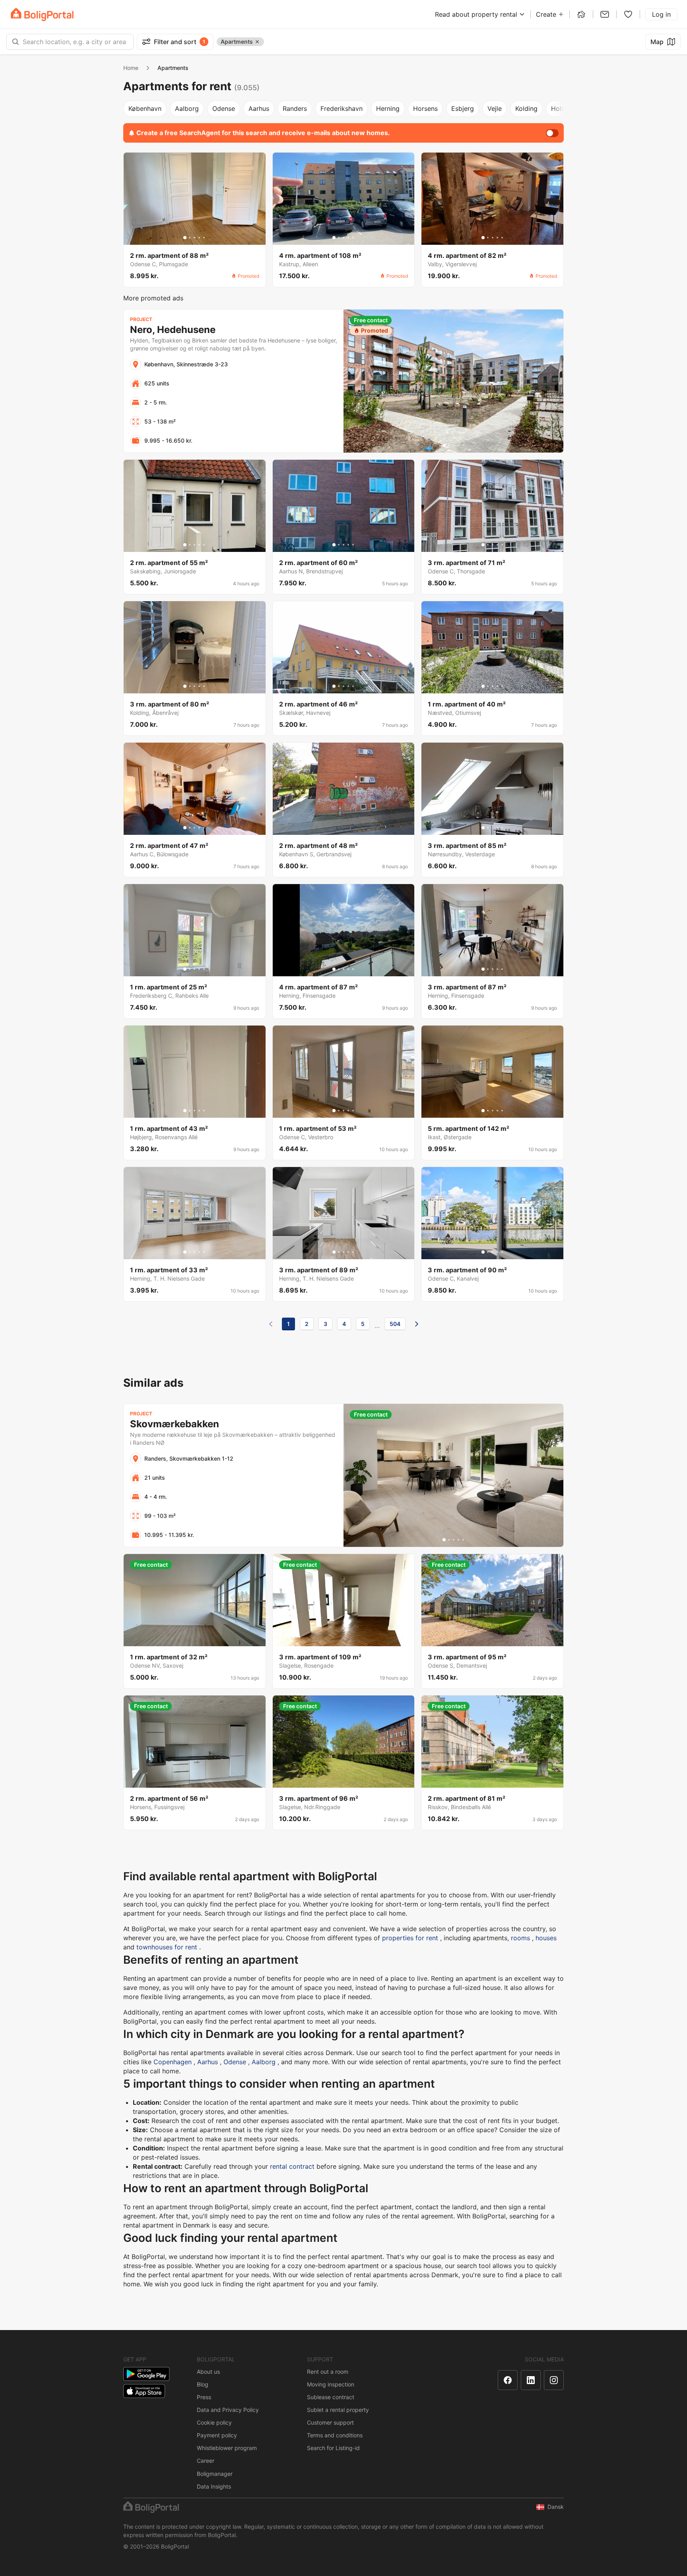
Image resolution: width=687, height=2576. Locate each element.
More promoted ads (153, 298)
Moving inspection (331, 2384)
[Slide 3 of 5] (194, 238)
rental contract (292, 2166)
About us (208, 2372)
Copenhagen (173, 2062)
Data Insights (214, 2486)
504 (395, 1324)
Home (131, 68)
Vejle (495, 108)
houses (546, 1938)
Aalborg (187, 108)
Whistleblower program (227, 2448)
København (145, 108)
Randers (295, 108)
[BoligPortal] (42, 15)
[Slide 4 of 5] (199, 238)
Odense (224, 108)
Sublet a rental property (338, 2410)
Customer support (330, 2422)
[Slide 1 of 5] (185, 238)
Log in (661, 14)
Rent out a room (328, 2372)
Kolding (526, 108)
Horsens (425, 108)
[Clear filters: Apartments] (257, 42)
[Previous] (271, 1324)
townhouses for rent (167, 1947)
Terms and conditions (335, 2435)
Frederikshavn (342, 108)
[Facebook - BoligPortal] (508, 2380)
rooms (520, 1938)
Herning (388, 108)
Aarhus (259, 108)
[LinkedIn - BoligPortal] (531, 2380)
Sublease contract (331, 2397)
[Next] (417, 1324)
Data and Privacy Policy (228, 2410)
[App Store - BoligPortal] (144, 2391)
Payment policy (217, 2435)
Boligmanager (215, 2474)
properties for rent (410, 1938)
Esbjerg (463, 108)
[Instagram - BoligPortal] (554, 2380)
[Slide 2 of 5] (190, 238)
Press (204, 2397)
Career (206, 2461)
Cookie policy (214, 2422)
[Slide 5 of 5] (204, 238)
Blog (203, 2384)
